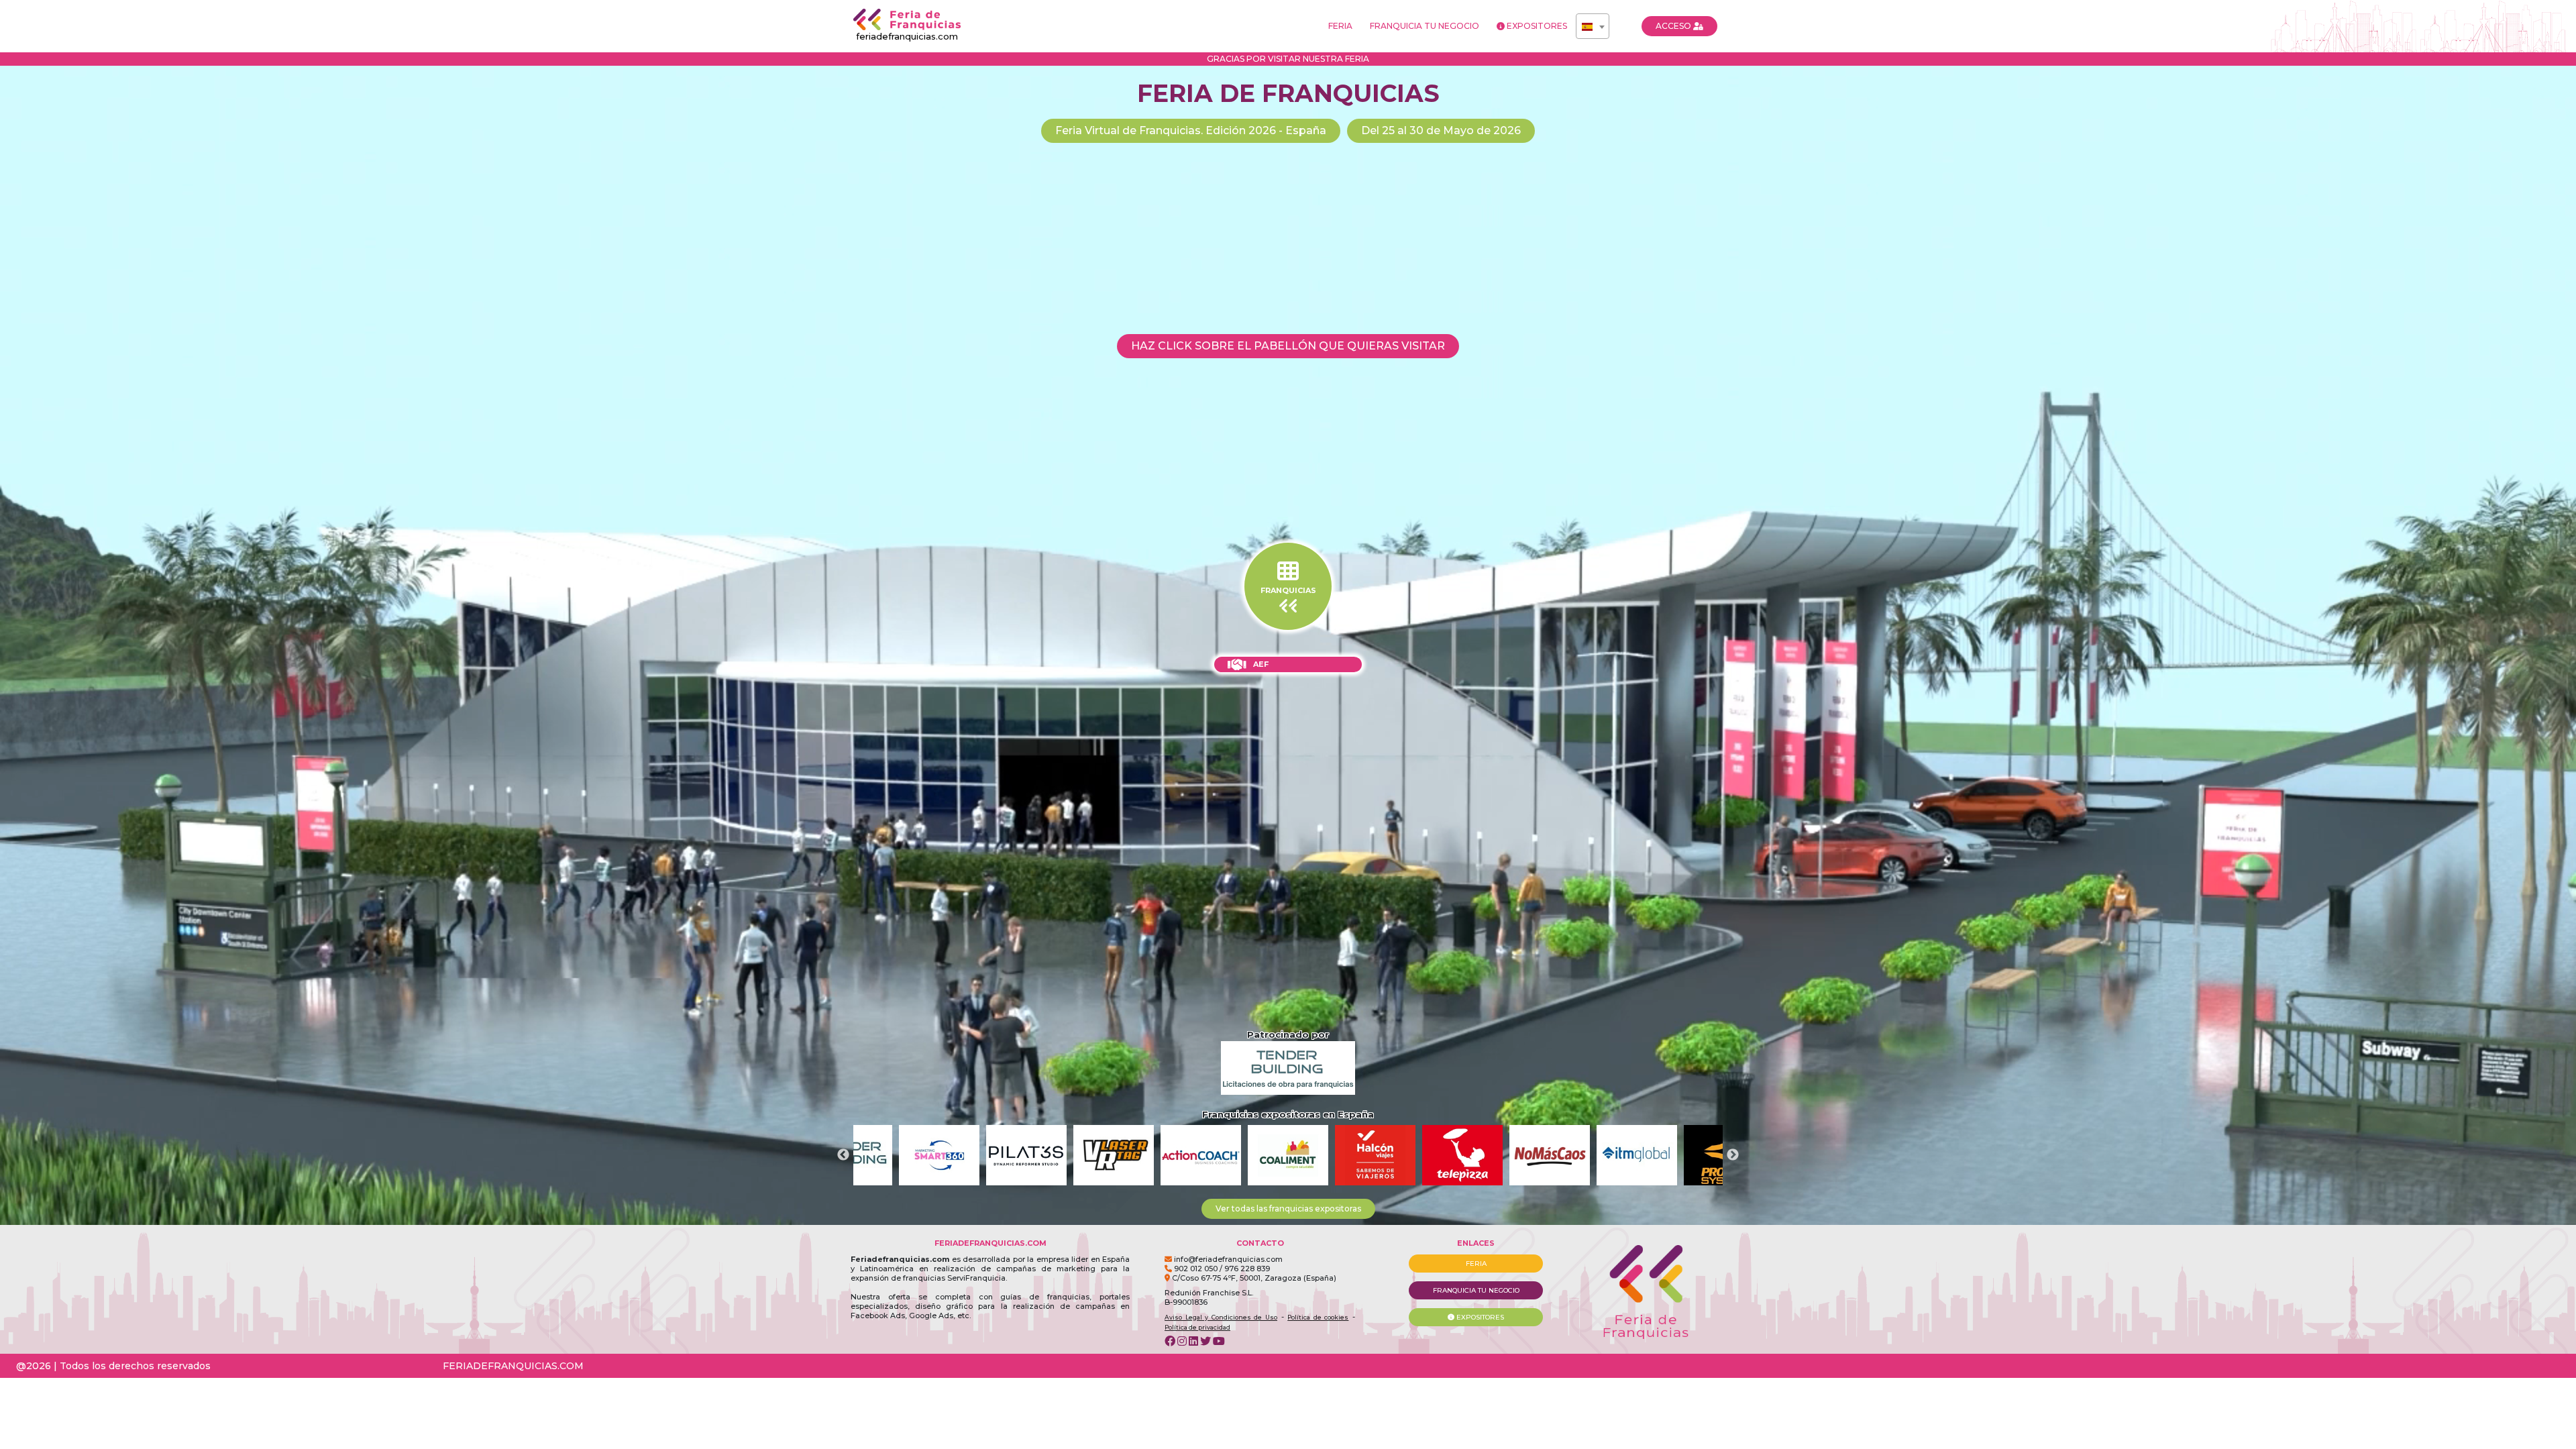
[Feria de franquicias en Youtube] (1219, 1341)
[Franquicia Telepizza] (1288, 1155)
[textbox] (1593, 27)
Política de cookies (1318, 1317)
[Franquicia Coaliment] (1114, 1155)
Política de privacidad (1197, 1327)
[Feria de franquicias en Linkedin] (1193, 1341)
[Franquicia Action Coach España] (1026, 1155)
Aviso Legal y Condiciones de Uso (1221, 1317)
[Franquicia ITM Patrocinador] (1462, 1155)
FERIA (1340, 26)
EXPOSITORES (1536, 26)
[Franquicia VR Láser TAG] (939, 1155)
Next (1733, 1155)
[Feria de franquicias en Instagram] (1182, 1341)
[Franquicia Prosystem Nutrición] (1550, 1155)
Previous (843, 1155)
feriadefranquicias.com (907, 36)
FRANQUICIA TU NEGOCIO (1425, 26)
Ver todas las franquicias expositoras (1288, 1209)
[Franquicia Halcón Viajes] (1201, 1155)
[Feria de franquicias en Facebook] (1170, 1341)
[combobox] (1593, 26)
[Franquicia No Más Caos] (1375, 1155)
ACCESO (1674, 26)
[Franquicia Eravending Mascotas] (1637, 1155)
